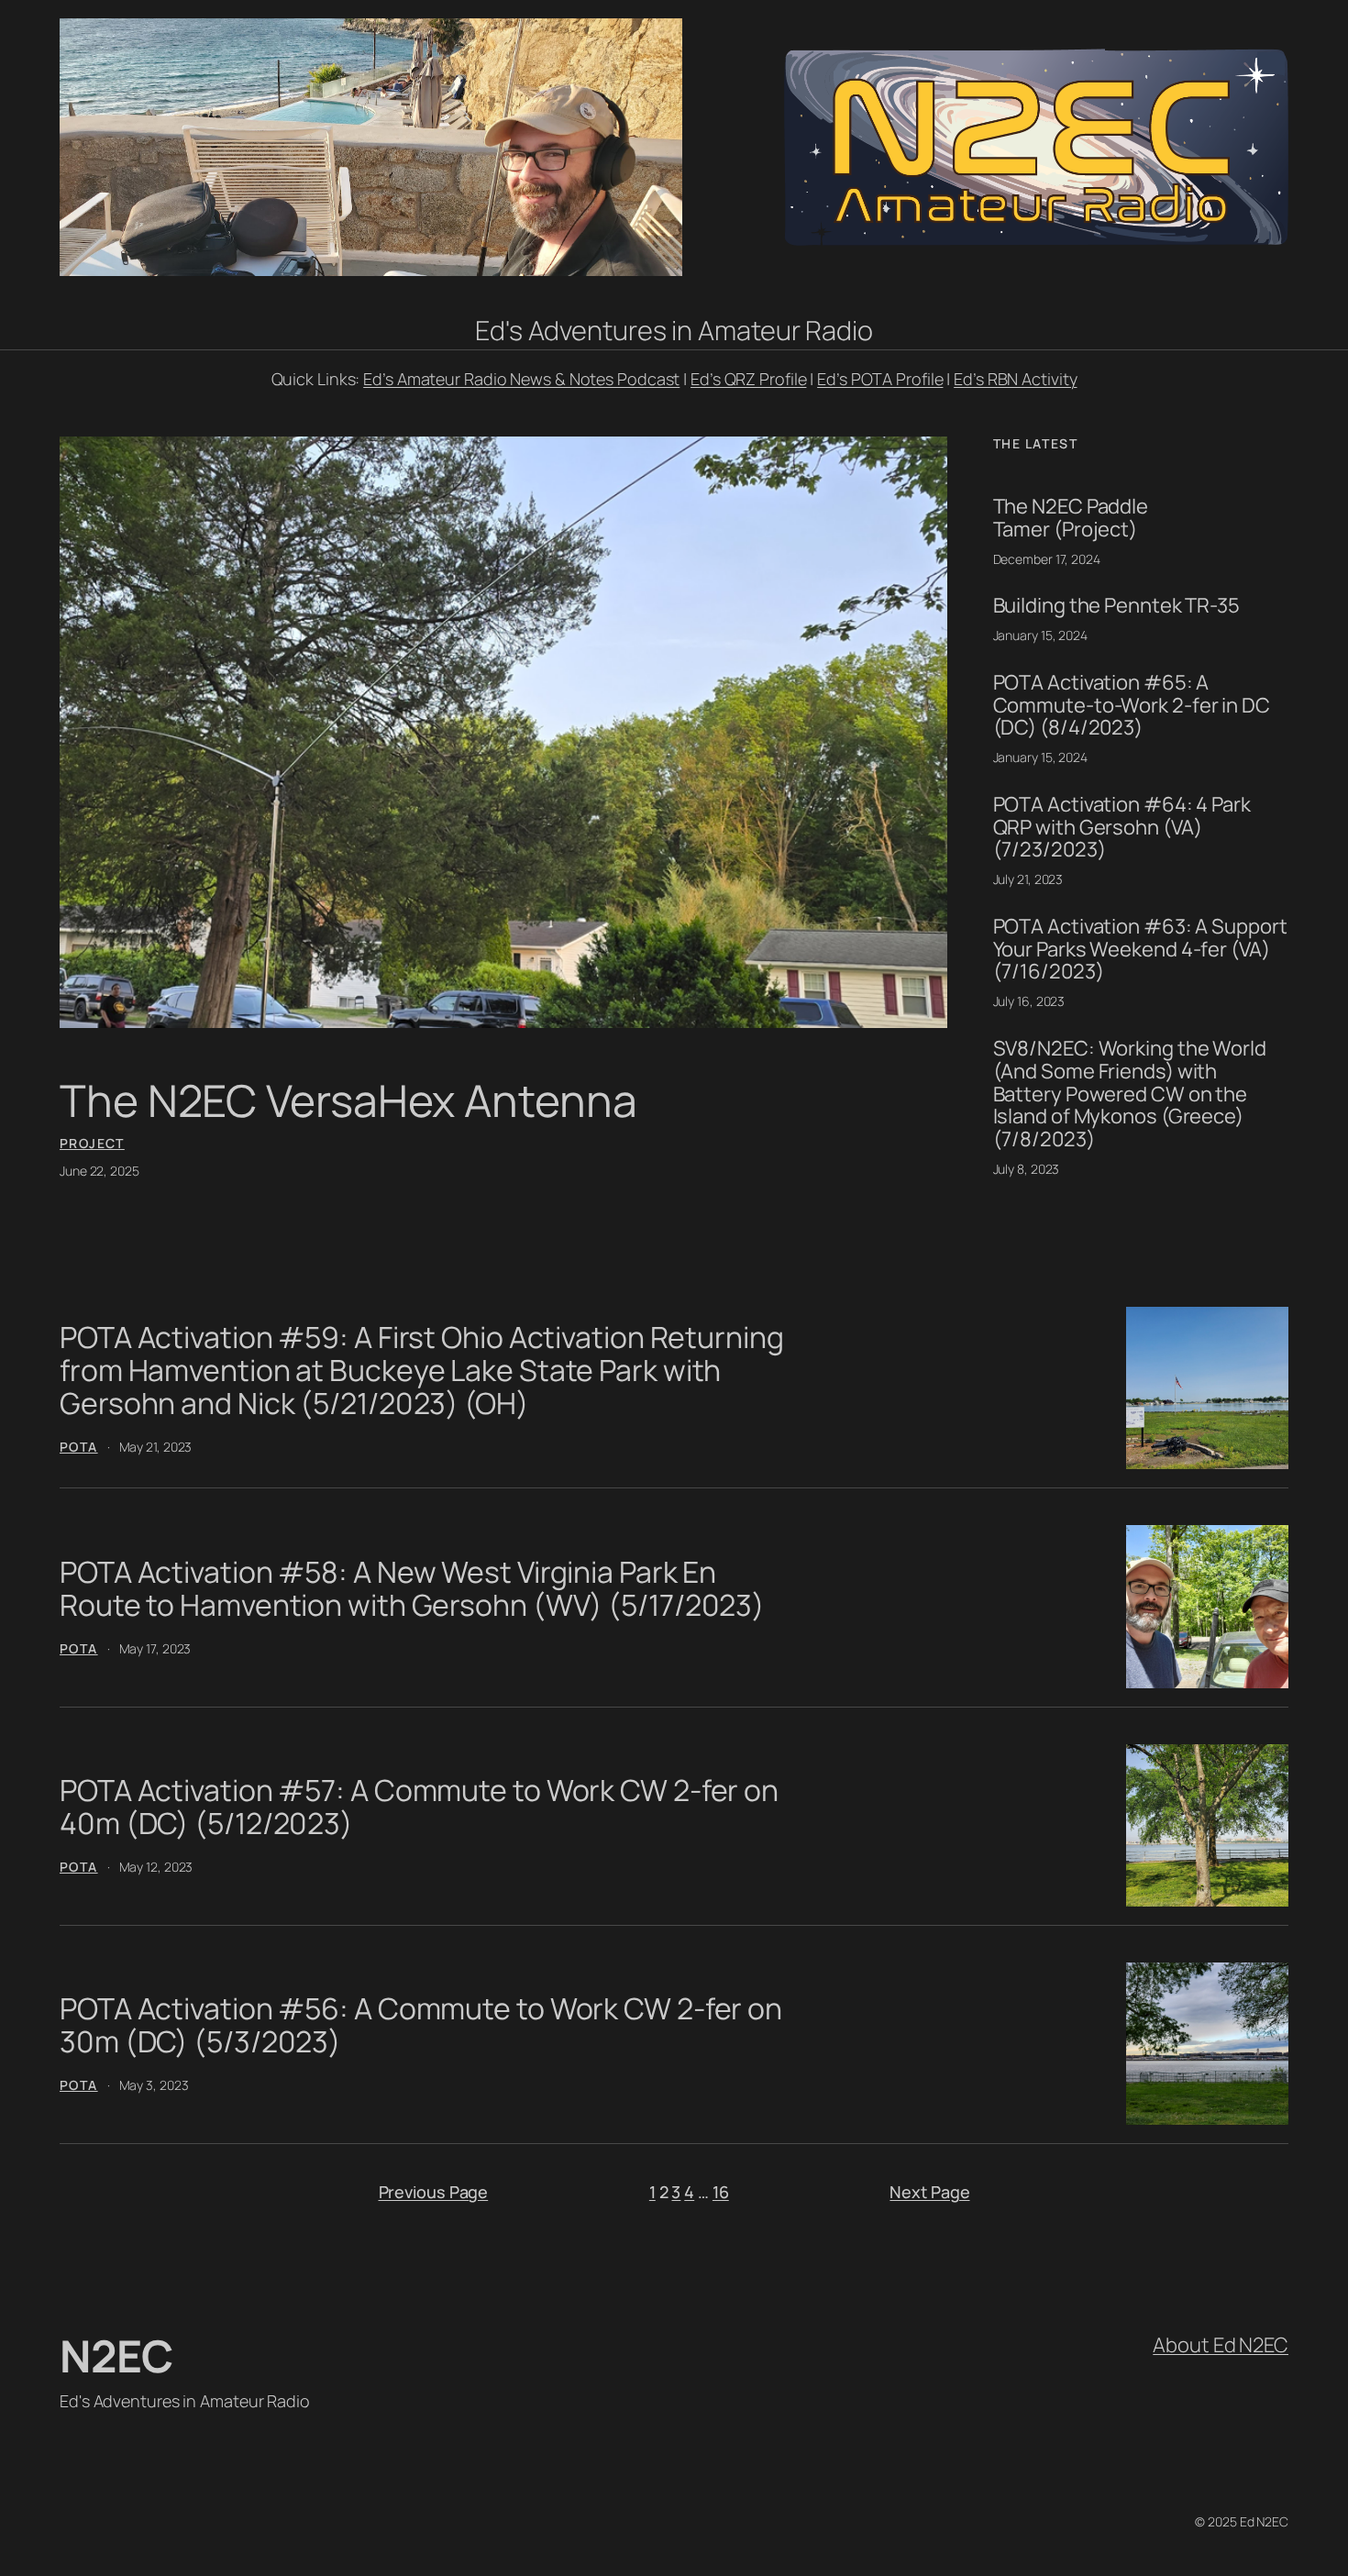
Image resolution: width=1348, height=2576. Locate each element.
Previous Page (434, 2192)
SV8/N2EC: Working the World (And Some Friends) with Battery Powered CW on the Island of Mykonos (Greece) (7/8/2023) (1130, 1094)
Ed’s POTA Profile (880, 379)
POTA (79, 1447)
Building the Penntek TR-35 (1116, 606)
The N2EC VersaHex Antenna (348, 1100)
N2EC (116, 2355)
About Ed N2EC (1221, 2345)
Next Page (929, 2192)
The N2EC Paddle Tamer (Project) (1071, 518)
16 (721, 2192)
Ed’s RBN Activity (1015, 379)
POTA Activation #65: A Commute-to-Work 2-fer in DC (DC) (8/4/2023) (1132, 705)
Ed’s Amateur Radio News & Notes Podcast (521, 379)
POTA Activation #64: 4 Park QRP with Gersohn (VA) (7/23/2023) (1122, 827)
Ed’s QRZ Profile (748, 379)
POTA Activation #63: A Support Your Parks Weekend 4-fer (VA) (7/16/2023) (1140, 949)
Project (92, 1143)
